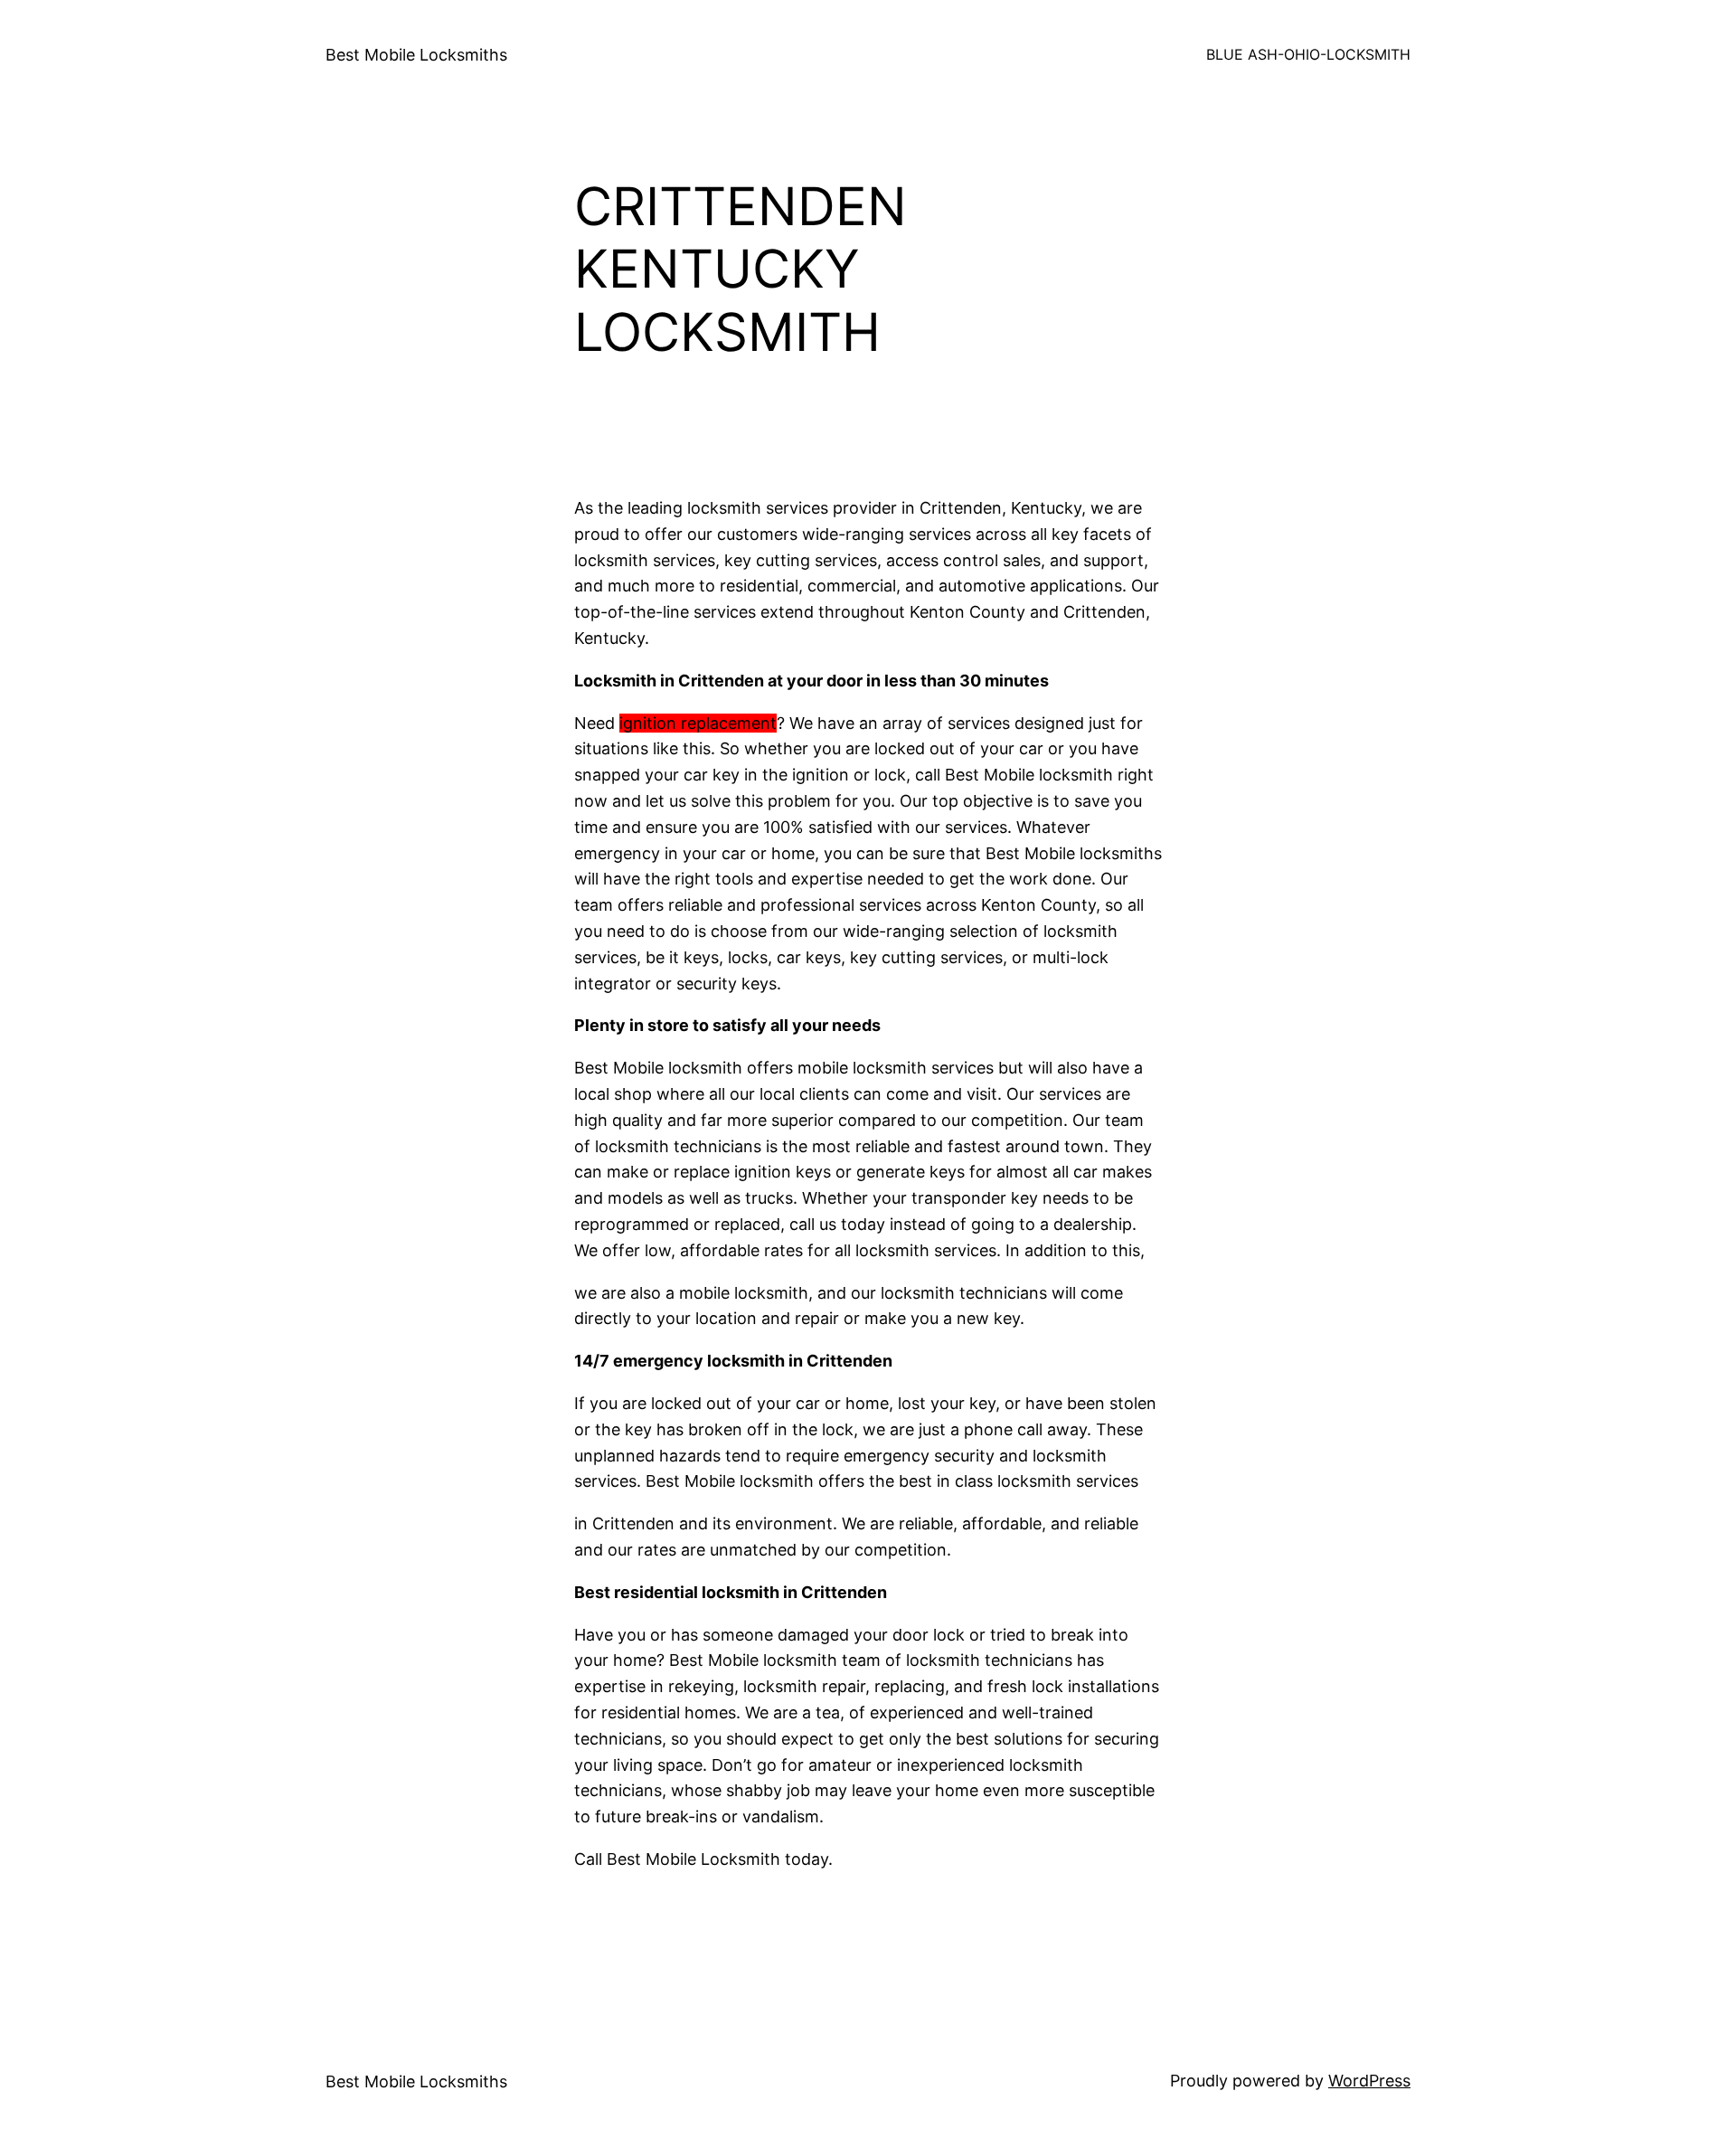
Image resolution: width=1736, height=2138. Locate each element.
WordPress (1369, 2081)
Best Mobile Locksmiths (416, 55)
